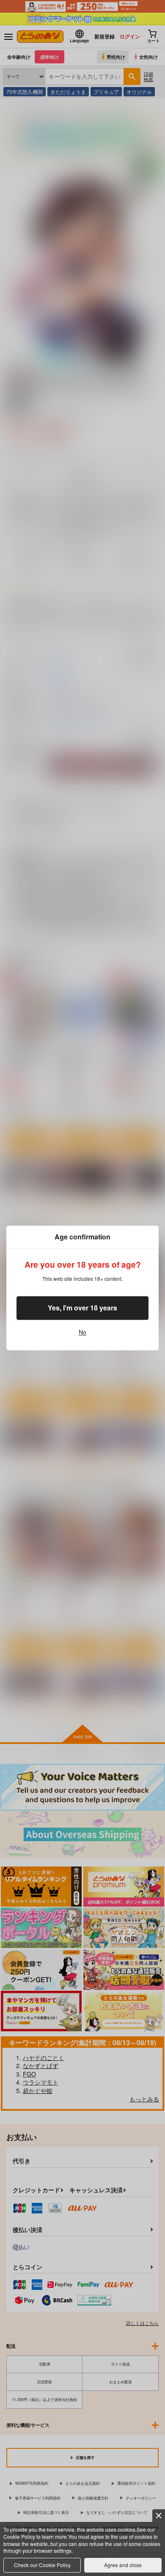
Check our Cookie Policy (42, 2565)
